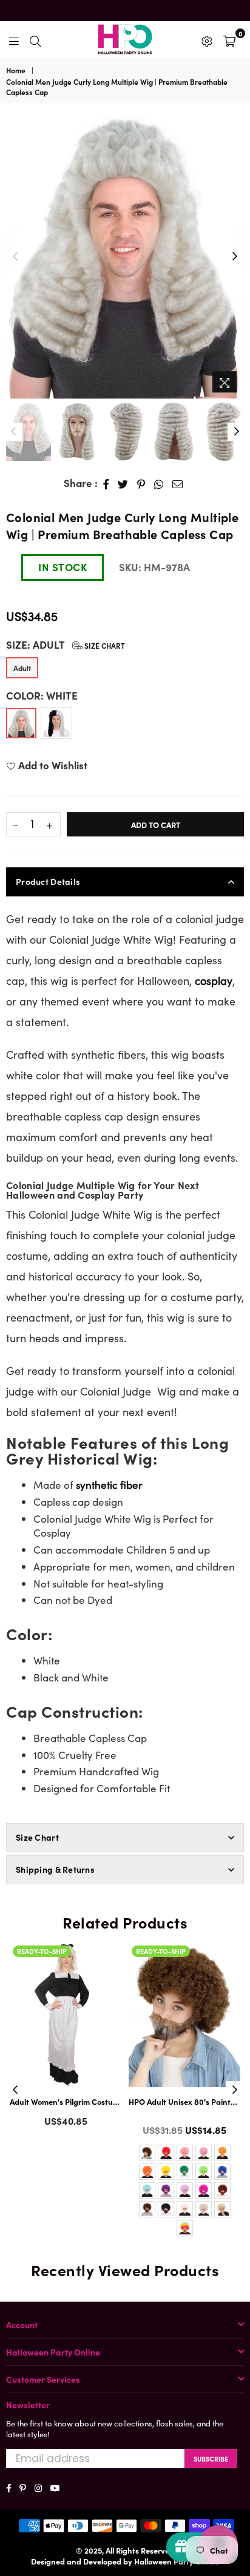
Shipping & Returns (55, 1869)
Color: (42, 696)
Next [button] (235, 257)
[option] (125, 257)
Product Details (48, 881)
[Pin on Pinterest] (141, 483)
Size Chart (104, 645)
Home (16, 70)
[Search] (35, 39)
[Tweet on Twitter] (123, 483)
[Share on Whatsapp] (159, 483)
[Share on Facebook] (106, 483)
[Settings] (207, 39)
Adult (22, 668)
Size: (66, 645)
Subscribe (211, 2458)
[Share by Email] (178, 483)
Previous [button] (15, 257)
